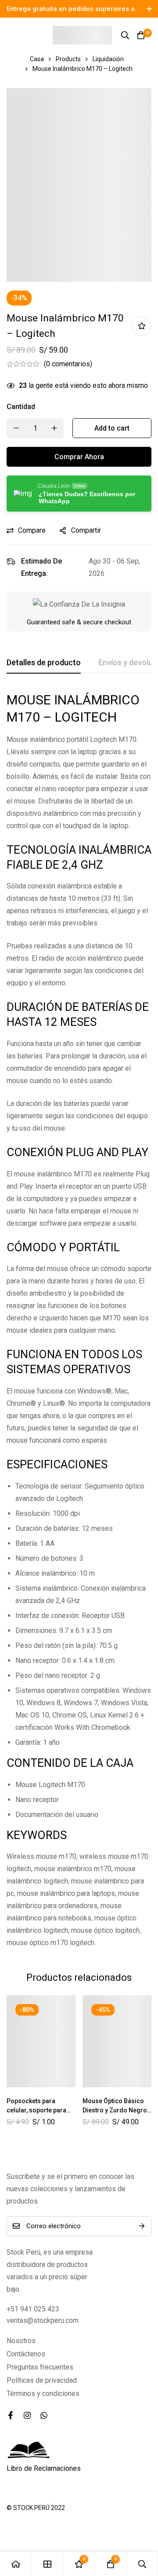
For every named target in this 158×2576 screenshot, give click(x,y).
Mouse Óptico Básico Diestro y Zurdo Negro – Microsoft (115, 2110)
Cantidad (21, 407)
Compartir (86, 530)
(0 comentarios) (68, 364)
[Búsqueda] (125, 35)
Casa (37, 59)
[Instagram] (27, 2415)
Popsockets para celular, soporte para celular (36, 2110)
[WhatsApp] (44, 2415)
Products (68, 59)
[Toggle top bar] (149, 9)
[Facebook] (11, 2415)
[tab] (44, 663)
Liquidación (108, 59)
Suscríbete (142, 2226)
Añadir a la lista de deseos (142, 326)
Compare (32, 530)
